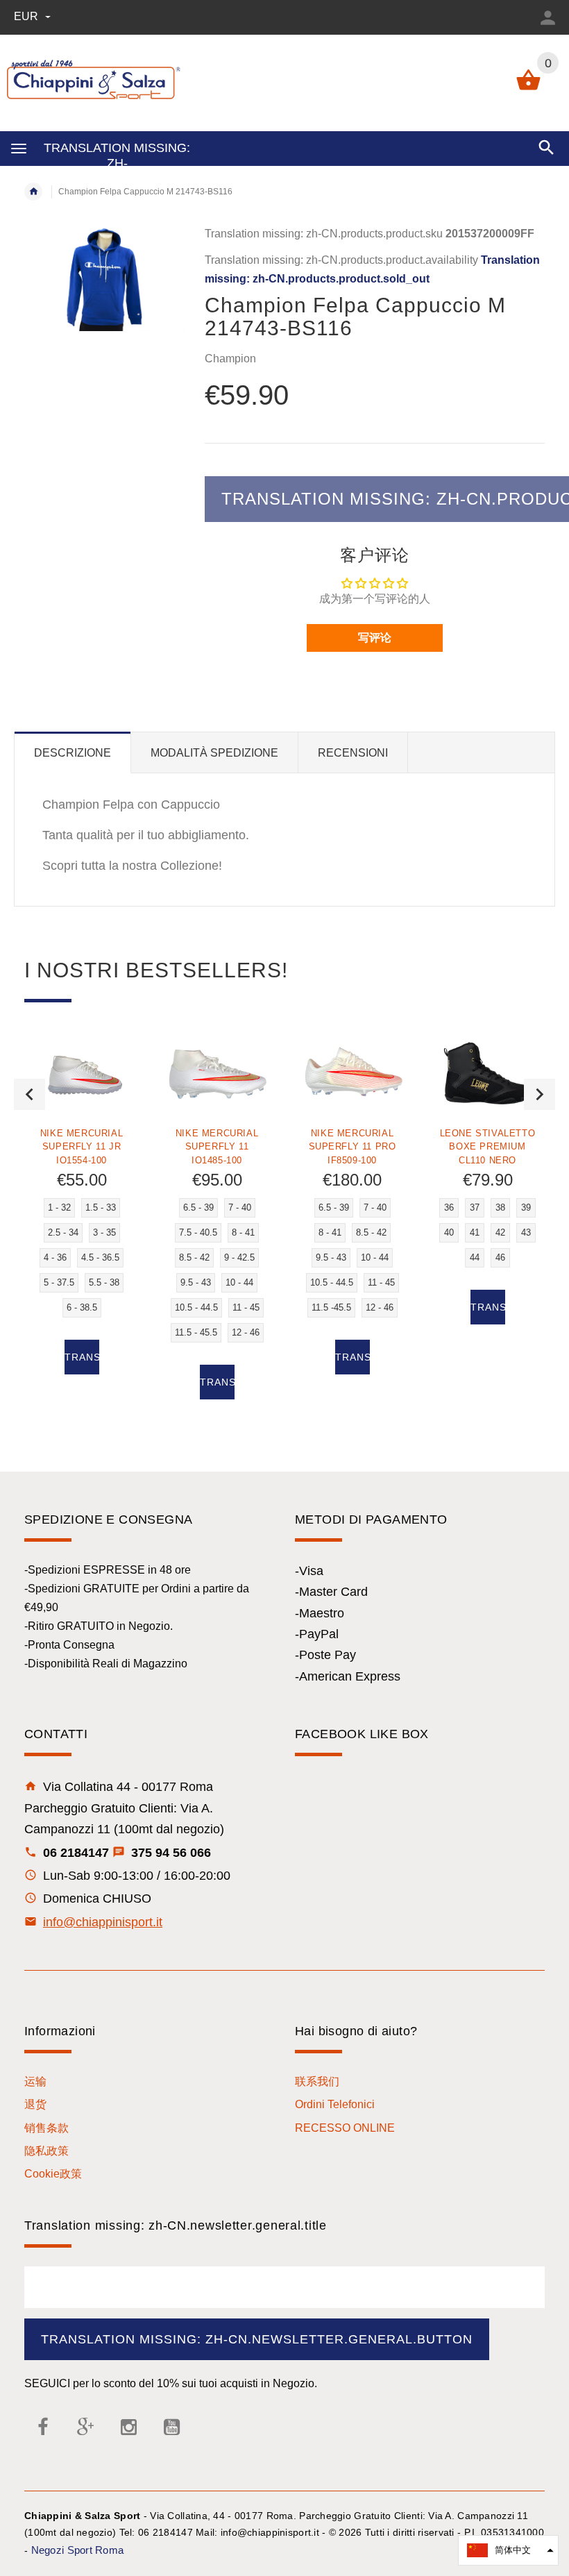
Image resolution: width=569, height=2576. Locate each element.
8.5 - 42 (194, 1257)
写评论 (375, 638)
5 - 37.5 (59, 1282)
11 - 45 (246, 1307)
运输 (35, 2081)
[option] (82, 1216)
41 (475, 1232)
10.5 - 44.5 (196, 1307)
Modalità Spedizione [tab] (214, 753)
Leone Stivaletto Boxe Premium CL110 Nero (488, 1146)
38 (500, 1207)
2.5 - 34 (63, 1232)
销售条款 (46, 2128)
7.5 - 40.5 (198, 1232)
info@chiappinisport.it (103, 1922)
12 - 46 (246, 1332)
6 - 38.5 (82, 1307)
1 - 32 (59, 1207)
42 (500, 1232)
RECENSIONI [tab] (353, 753)
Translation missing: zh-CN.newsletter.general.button (257, 2339)
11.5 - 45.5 (196, 1332)
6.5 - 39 (198, 1207)
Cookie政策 (53, 2174)
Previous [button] (29, 1094)
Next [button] (540, 1094)
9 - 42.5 (239, 1257)
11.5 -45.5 (331, 1307)
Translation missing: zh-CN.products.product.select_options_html (82, 1357)
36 (449, 1207)
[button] (508, 2550)
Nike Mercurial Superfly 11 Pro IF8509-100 (353, 1146)
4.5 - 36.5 (100, 1257)
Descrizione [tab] (73, 753)
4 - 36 (55, 1257)
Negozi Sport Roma (78, 2550)
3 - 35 (104, 1232)
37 (475, 1207)
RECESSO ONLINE (345, 2128)
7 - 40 (240, 1207)
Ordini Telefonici (335, 2104)
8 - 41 (243, 1232)
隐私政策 (46, 2151)
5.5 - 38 (104, 1282)
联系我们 (317, 2081)
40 (449, 1232)
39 (526, 1207)
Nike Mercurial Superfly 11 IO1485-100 (217, 1146)
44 (475, 1257)
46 (500, 1257)
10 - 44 (239, 1282)
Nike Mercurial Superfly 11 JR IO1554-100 (82, 1146)
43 (526, 1232)
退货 (35, 2104)
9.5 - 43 (196, 1282)
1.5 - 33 (101, 1207)
